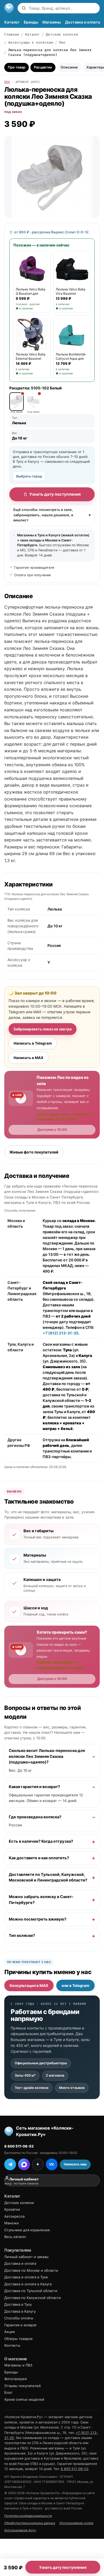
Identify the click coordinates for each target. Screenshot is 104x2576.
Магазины (52, 22)
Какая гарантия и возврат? (34, 1787)
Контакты (12, 2345)
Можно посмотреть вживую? (38, 1919)
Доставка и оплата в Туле (26, 2277)
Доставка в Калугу (20, 2311)
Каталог (12, 22)
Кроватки (12, 2209)
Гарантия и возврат (21, 2325)
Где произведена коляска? (35, 1817)
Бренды (31, 22)
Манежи (11, 2223)
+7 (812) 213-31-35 (61, 1333)
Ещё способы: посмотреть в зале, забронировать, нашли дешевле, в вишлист (52, 515)
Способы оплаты (19, 2318)
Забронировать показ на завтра (43, 1029)
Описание (69, 67)
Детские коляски (62, 34)
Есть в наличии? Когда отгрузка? (41, 1842)
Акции (10, 2332)
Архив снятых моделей (24, 2399)
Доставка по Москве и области (31, 2270)
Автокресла (14, 2216)
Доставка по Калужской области (33, 2298)
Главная (12, 34)
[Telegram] (10, 2164)
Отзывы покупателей (23, 2386)
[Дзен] (38, 2164)
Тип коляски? (22, 1936)
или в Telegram (75, 1985)
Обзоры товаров (18, 2339)
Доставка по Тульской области (31, 2291)
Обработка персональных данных (30, 2523)
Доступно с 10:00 (52, 1130)
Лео (62, 42)
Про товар (17, 67)
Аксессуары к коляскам (31, 42)
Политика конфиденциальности (28, 2516)
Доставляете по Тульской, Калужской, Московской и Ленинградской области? (48, 1877)
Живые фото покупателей (34, 1152)
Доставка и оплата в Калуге (28, 2284)
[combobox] (63, 8)
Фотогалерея (15, 2379)
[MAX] (24, 2164)
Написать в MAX (29, 1058)
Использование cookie (76, 2523)
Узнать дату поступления (55, 494)
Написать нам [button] (75, 2164)
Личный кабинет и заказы (26, 2257)
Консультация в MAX (29, 1985)
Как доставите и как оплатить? (39, 1858)
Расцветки (43, 67)
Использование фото (20, 2530)
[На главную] (9, 8)
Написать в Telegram (33, 1043)
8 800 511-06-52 (19, 2146)
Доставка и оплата (83, 22)
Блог (8, 2392)
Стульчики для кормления (27, 2230)
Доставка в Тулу (18, 2304)
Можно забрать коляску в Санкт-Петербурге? (41, 1900)
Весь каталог (15, 2237)
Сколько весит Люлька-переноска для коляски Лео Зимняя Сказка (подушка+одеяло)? (47, 1756)
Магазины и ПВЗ (18, 2365)
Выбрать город (29, 476)
